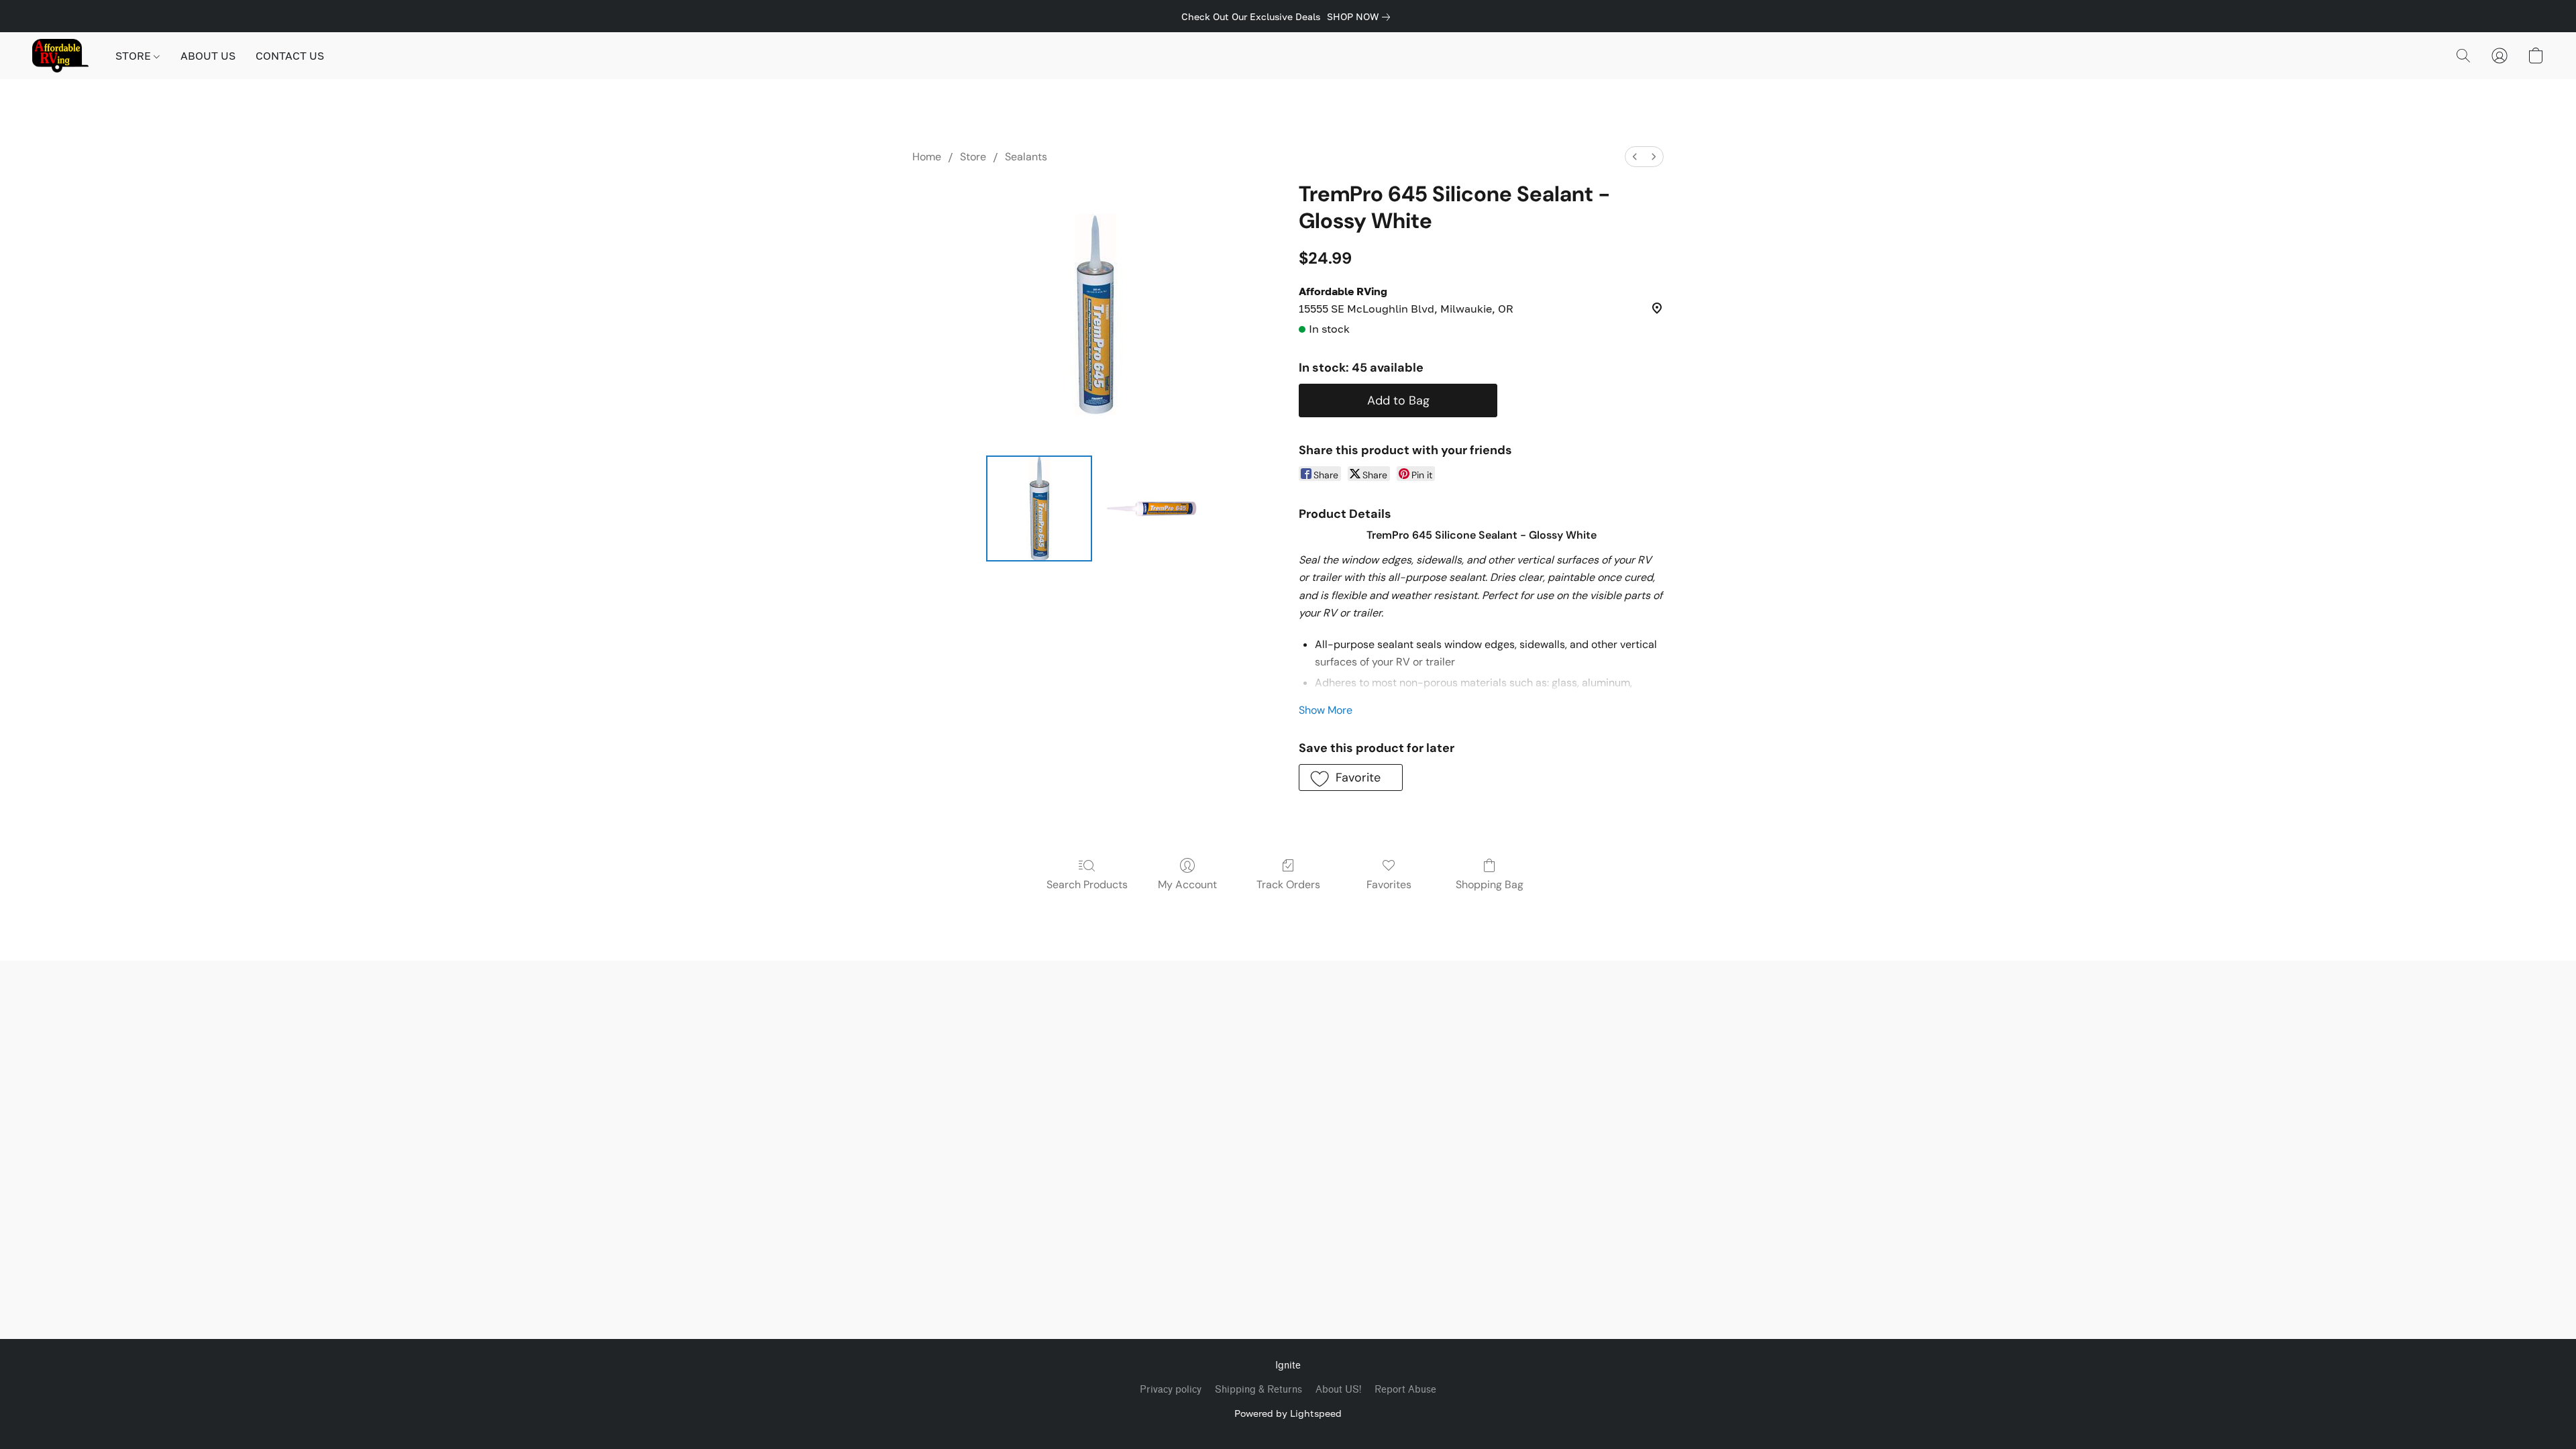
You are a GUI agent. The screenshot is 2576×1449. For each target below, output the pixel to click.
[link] (1361, 17)
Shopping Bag (1490, 884)
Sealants (1026, 157)
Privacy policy (1171, 1390)
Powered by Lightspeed (1288, 1413)
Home (927, 157)
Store (973, 157)
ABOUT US (208, 56)
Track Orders (1288, 884)
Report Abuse (1405, 1390)
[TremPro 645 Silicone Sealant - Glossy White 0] (1039, 508)
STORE (135, 56)
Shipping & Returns (1258, 1390)
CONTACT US (290, 56)
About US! (1338, 1390)
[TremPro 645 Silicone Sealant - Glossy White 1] (1150, 508)
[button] (60, 56)
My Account (1187, 884)
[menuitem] (1635, 157)
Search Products (1087, 884)
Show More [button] (1326, 710)
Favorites (1389, 884)
